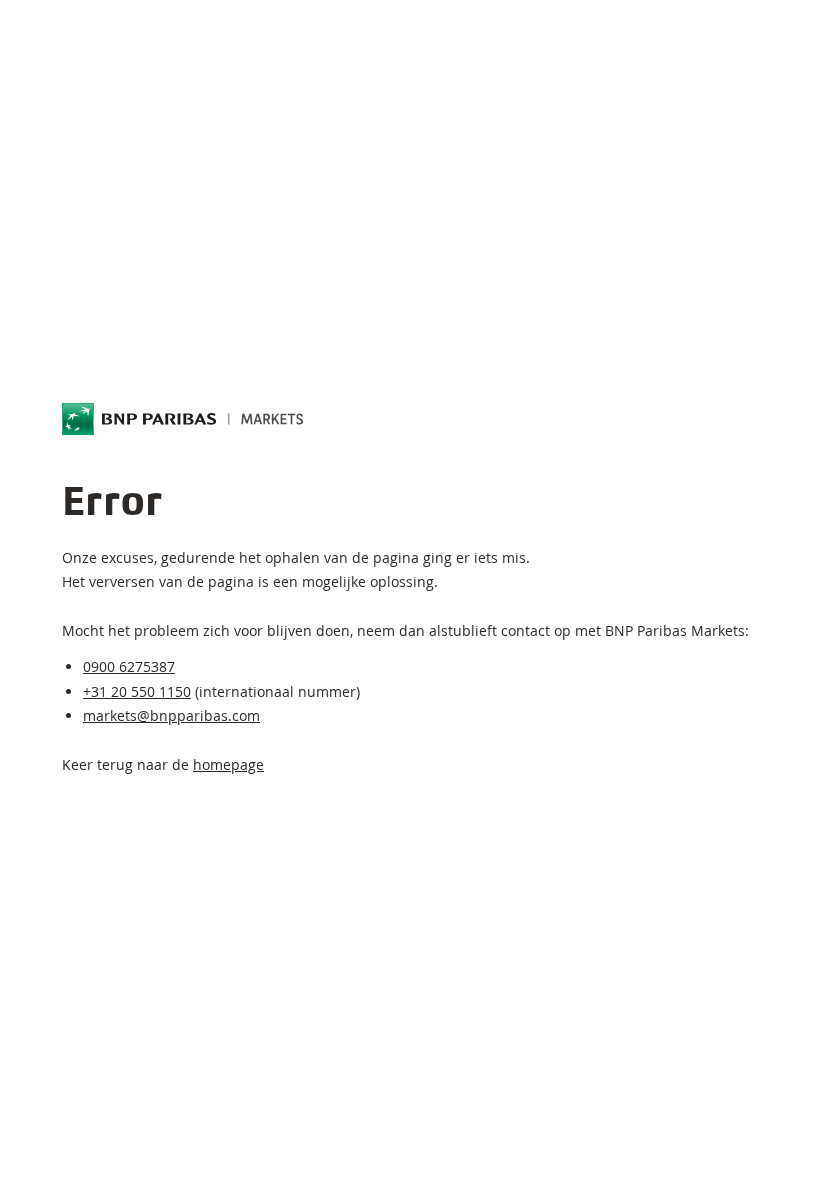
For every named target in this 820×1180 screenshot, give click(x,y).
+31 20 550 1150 (137, 691)
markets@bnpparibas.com (171, 715)
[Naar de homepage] (183, 419)
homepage (228, 764)
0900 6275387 (129, 666)
